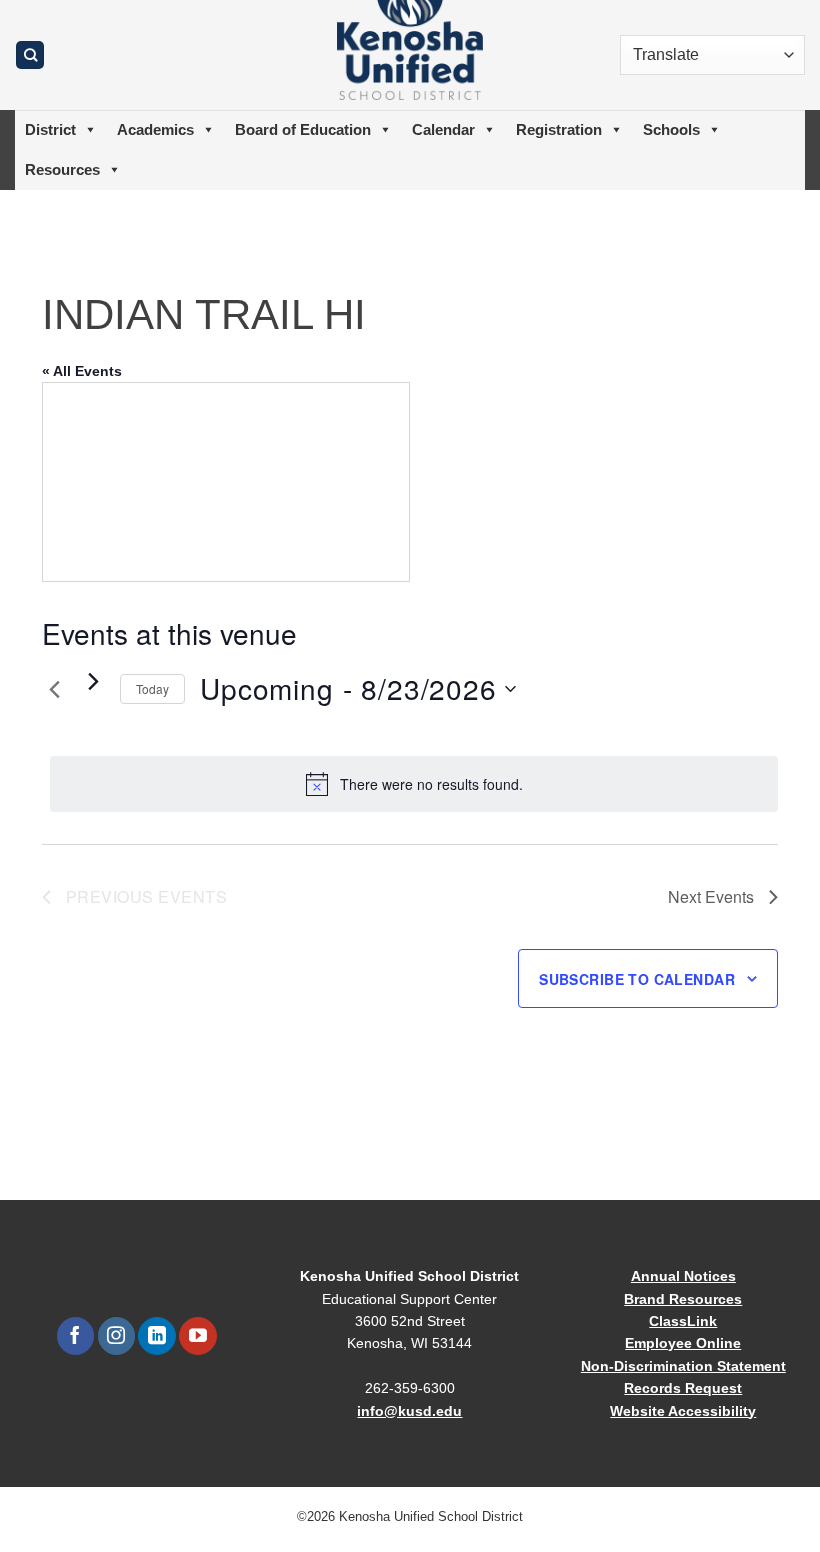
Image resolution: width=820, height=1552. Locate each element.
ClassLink (683, 1321)
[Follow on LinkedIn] (156, 1336)
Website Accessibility (683, 1411)
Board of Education (303, 129)
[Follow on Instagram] (116, 1336)
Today (152, 688)
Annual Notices (683, 1276)
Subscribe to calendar (637, 979)
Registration (559, 129)
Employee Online (683, 1343)
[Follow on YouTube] (197, 1336)
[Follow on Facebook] (75, 1336)
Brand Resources (683, 1299)
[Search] (30, 55)
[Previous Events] (54, 689)
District (50, 129)
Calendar (443, 129)
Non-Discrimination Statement (683, 1366)
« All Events (82, 371)
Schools (671, 129)
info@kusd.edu (409, 1411)
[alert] (414, 784)
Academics (155, 129)
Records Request (683, 1388)
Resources (62, 169)
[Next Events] (93, 681)
